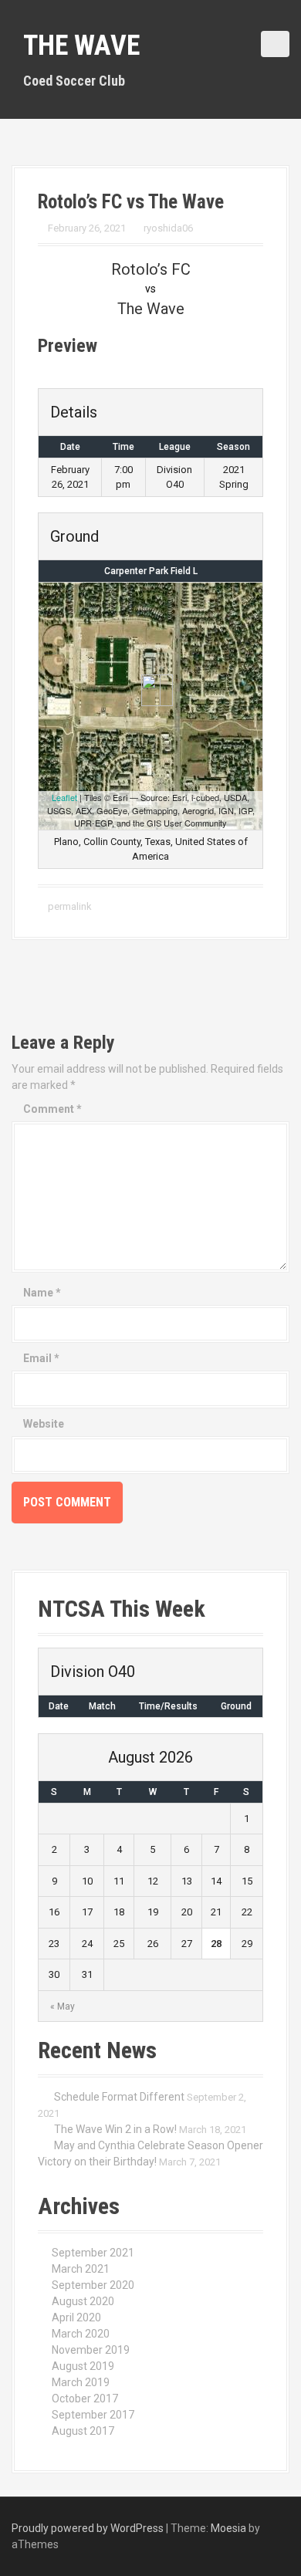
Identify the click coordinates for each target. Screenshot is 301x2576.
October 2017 (85, 2399)
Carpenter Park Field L (151, 571)
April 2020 (76, 2317)
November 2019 (91, 2350)
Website (44, 1424)
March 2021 (81, 2269)
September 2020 (93, 2285)
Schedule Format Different (119, 2097)
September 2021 (93, 2253)
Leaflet (64, 797)
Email (41, 1358)
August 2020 (83, 2301)
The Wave (81, 46)
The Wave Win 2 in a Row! (115, 2129)
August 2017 (83, 2431)
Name (42, 1293)
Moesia (228, 2528)
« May (63, 2006)
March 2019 (81, 2382)
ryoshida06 (168, 228)
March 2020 (81, 2334)
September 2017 (93, 2415)
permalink (69, 906)
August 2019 (83, 2366)
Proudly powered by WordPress (88, 2528)
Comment (52, 1109)
